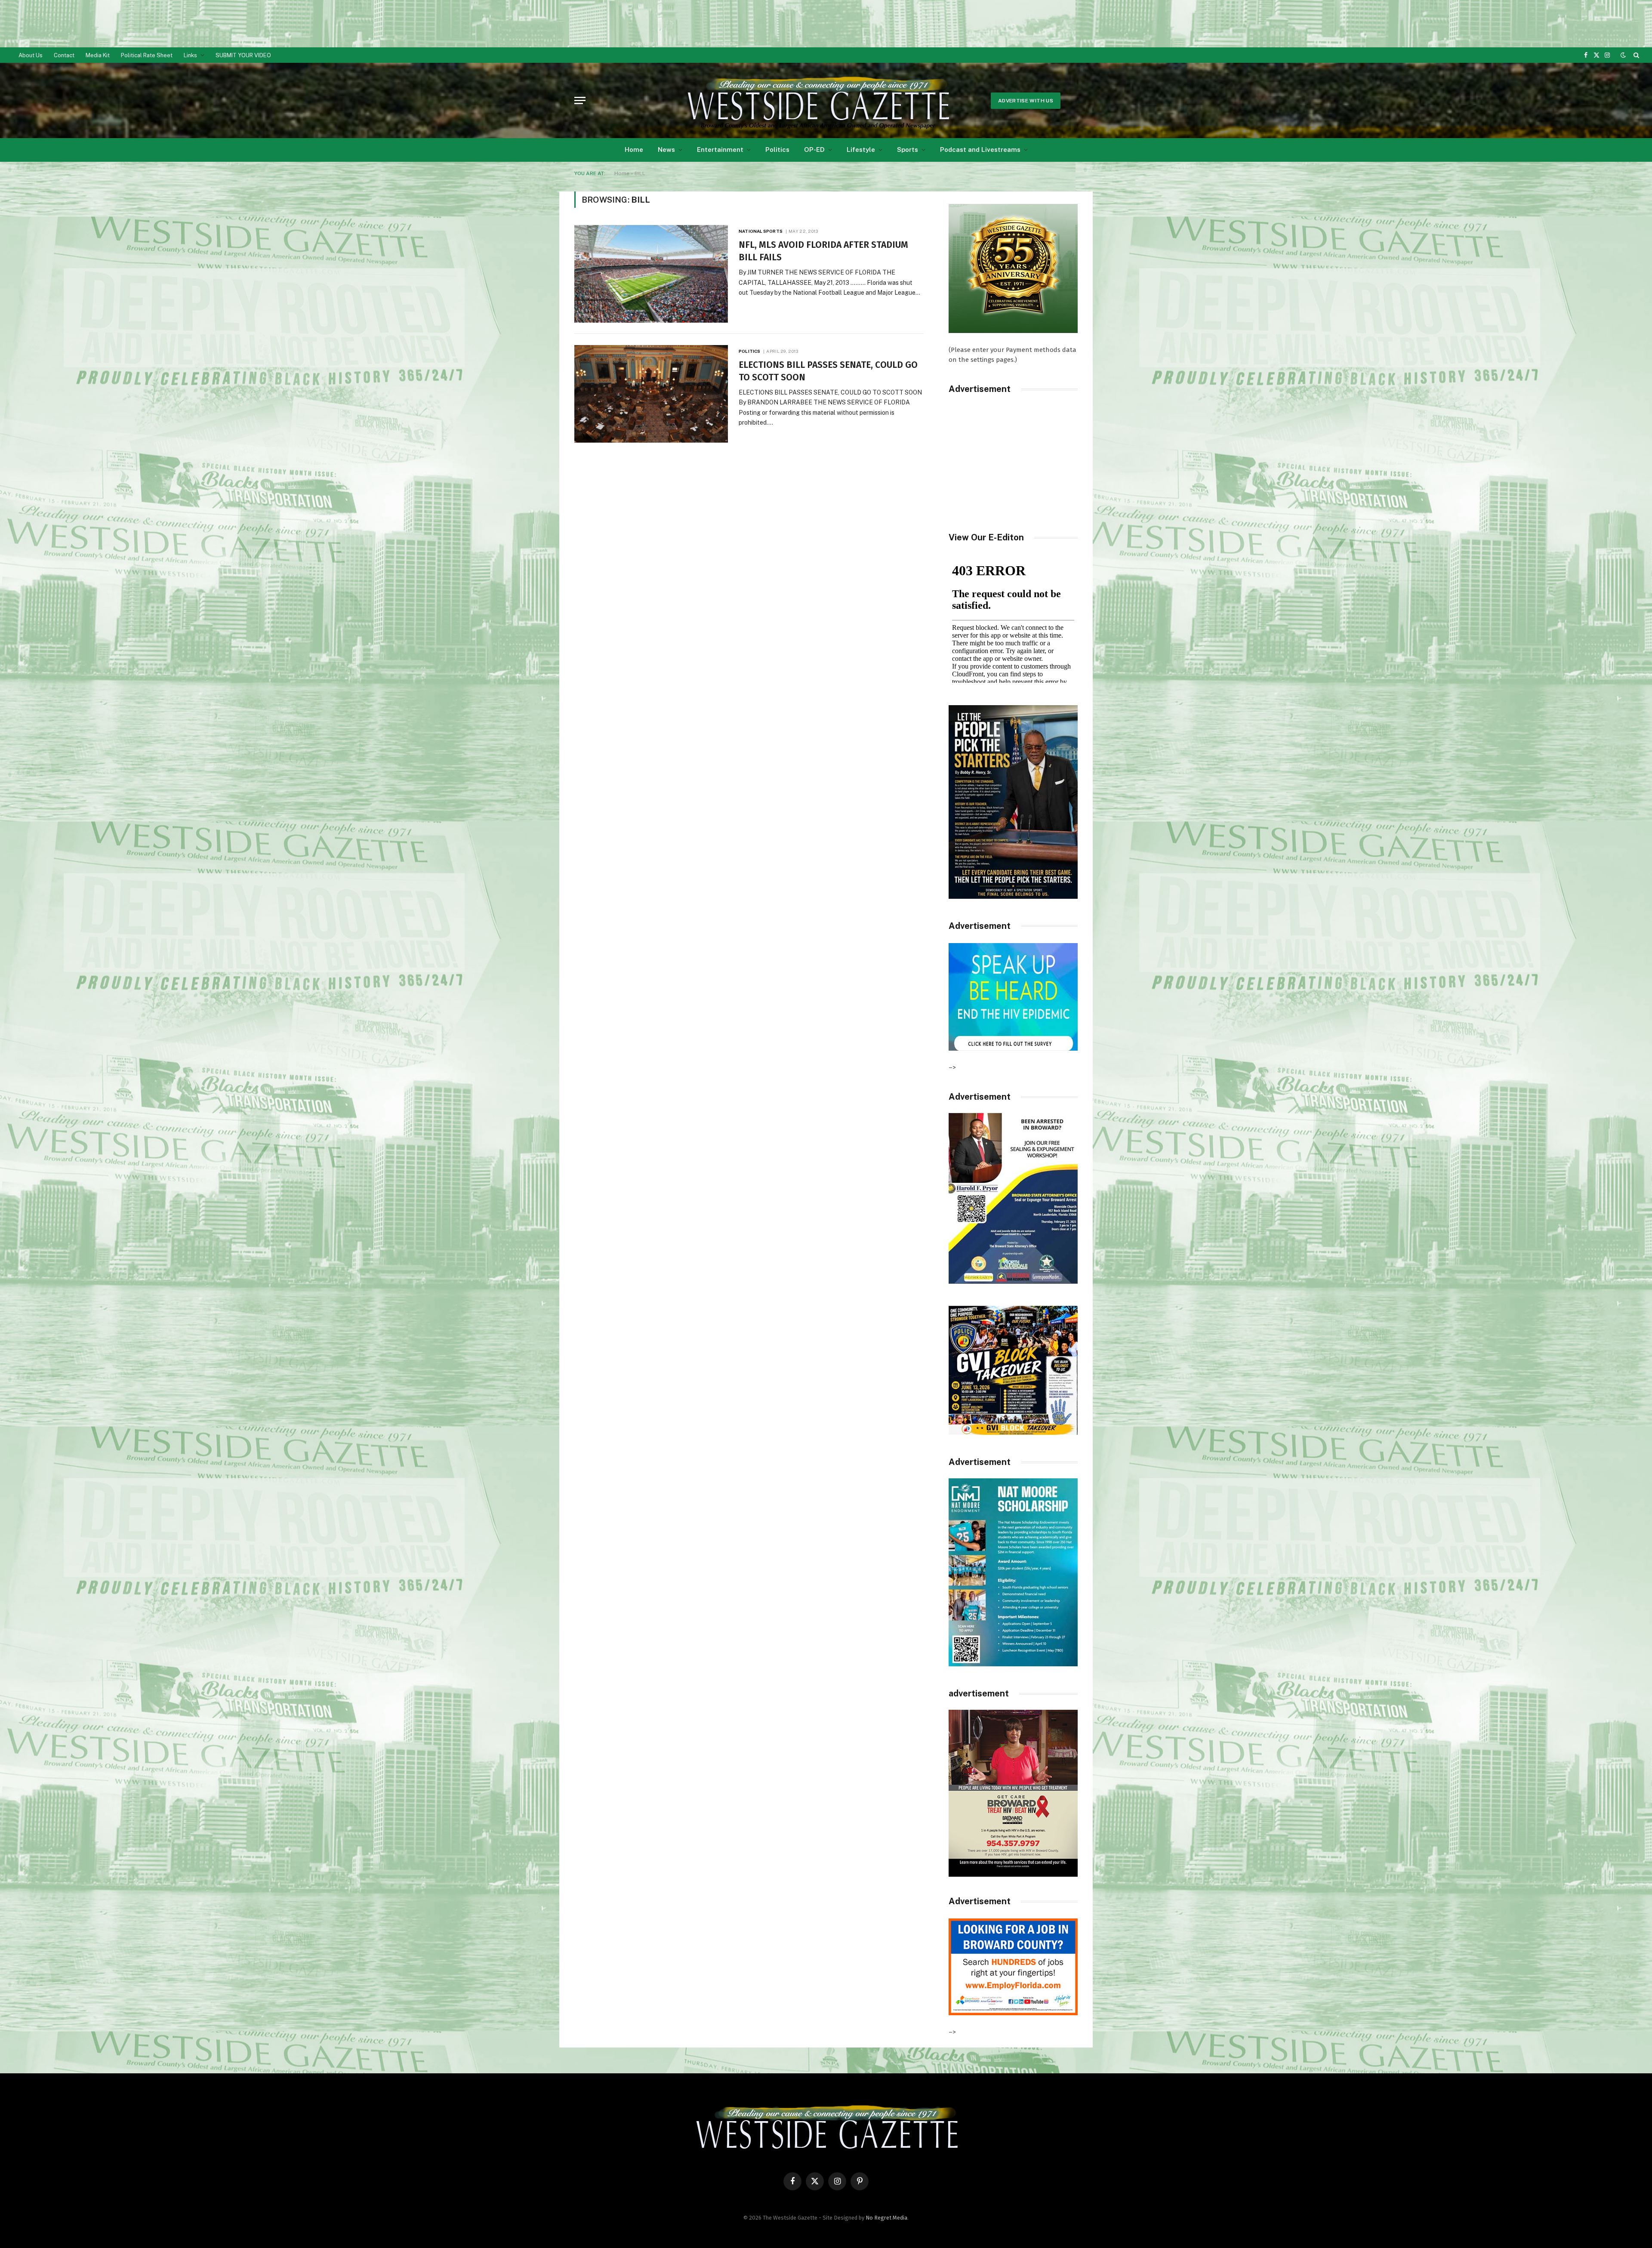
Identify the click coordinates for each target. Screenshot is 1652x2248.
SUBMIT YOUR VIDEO (243, 55)
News (666, 150)
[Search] (1635, 55)
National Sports (761, 231)
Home (634, 150)
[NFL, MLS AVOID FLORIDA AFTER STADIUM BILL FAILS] (651, 274)
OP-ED (814, 150)
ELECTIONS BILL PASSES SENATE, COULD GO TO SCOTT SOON (828, 371)
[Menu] (580, 100)
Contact (64, 55)
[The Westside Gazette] (817, 101)
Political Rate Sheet (147, 55)
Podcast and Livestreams (980, 150)
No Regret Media (886, 2218)
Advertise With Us (1026, 101)
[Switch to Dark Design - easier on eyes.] (1623, 55)
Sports (908, 150)
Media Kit (98, 55)
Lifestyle (861, 150)
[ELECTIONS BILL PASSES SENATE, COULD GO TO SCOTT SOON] (651, 394)
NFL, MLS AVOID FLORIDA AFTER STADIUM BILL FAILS (823, 251)
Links (190, 55)
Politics (777, 150)
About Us (31, 55)
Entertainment (720, 150)
